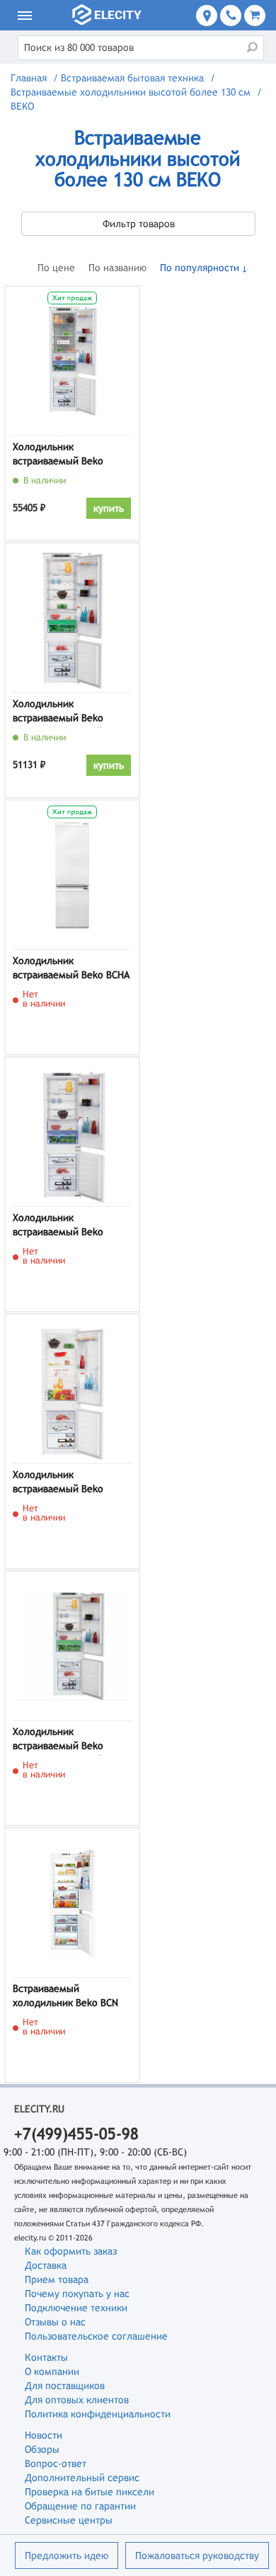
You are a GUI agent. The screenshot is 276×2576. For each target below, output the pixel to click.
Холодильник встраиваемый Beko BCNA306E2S (58, 456)
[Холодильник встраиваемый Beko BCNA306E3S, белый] (72, 618)
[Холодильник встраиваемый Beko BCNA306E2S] (72, 361)
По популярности (200, 268)
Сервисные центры (69, 2520)
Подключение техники (76, 2308)
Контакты (46, 2357)
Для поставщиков (65, 2386)
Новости (44, 2435)
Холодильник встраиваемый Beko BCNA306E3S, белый (58, 713)
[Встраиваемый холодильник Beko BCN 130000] (72, 1903)
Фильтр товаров (139, 224)
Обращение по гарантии (80, 2506)
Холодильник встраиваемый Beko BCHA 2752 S (71, 970)
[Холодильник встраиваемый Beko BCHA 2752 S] (72, 875)
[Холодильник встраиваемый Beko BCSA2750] (72, 1389)
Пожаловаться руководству (197, 2555)
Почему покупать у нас (77, 2294)
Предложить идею (67, 2555)
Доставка (46, 2265)
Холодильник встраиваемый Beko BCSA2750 (58, 1484)
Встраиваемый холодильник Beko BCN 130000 (65, 1998)
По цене (56, 268)
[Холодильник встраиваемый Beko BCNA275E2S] (72, 1132)
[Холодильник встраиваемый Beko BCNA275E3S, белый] (72, 1646)
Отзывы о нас (55, 2322)
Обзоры (42, 2449)
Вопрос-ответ (56, 2463)
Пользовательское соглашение (96, 2336)
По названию (117, 268)
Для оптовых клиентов (77, 2400)
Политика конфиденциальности (98, 2414)
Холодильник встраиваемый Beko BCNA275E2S (58, 1227)
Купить (109, 508)
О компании (52, 2371)
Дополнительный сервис (82, 2478)
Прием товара (57, 2279)
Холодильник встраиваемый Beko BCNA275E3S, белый (58, 1741)
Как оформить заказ (71, 2251)
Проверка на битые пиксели (90, 2492)
